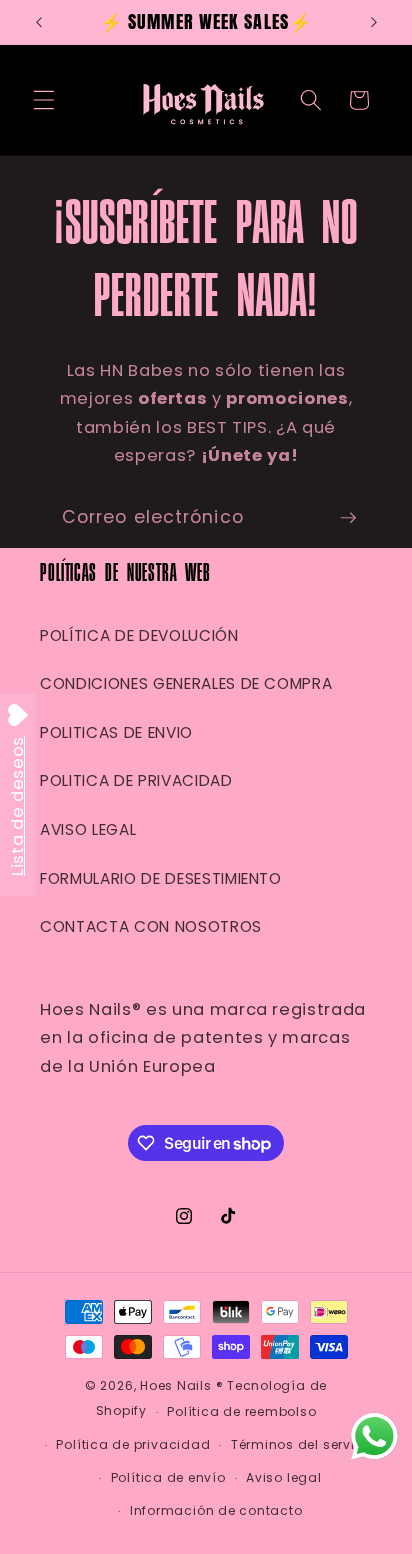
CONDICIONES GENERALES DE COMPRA (186, 683)
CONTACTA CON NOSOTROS (151, 926)
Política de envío (168, 1477)
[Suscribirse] (348, 518)
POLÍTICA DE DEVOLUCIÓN (139, 635)
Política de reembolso (241, 1411)
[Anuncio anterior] (39, 22)
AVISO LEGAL (88, 829)
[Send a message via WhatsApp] (374, 1436)
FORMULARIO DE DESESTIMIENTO (161, 878)
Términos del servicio (303, 1444)
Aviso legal (283, 1477)
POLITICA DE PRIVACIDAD (136, 780)
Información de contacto (216, 1510)
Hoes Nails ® (181, 1385)
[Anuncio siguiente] (374, 22)
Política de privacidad (133, 1444)
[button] (44, 100)
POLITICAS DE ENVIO (116, 732)
